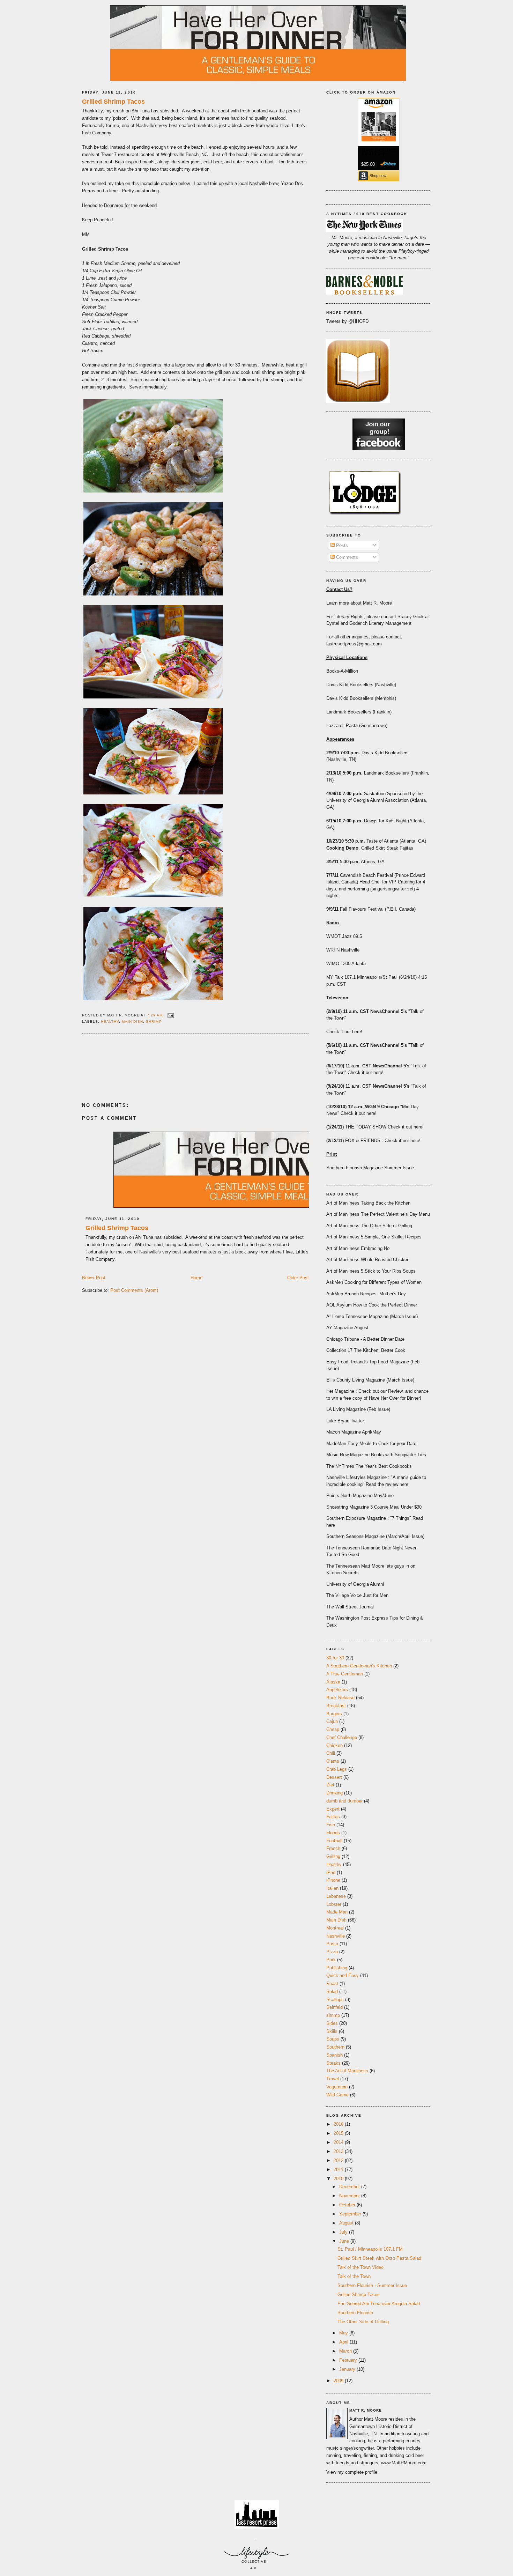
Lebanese (336, 1896)
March (346, 2351)
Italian (332, 1888)
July (344, 2232)
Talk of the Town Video (360, 2267)
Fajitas (333, 1817)
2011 (339, 2170)
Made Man (337, 1912)
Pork (331, 1960)
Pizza (332, 1952)
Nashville (336, 1936)
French (333, 1848)
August (347, 2223)
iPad (331, 1872)
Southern (335, 2047)
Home (196, 1278)
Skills (332, 2031)
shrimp (154, 1021)
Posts (341, 545)
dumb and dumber (344, 1801)
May (344, 2333)
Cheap (333, 1729)
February (349, 2360)
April (344, 2342)
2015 (339, 2133)
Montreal (335, 1928)
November (350, 2196)
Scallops (335, 2000)
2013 (339, 2151)
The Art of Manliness (347, 2071)
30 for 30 (335, 1658)
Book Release (340, 1698)
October (348, 2205)
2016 (339, 2124)
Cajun (332, 1721)
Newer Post (94, 1278)
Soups (333, 2039)
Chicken (334, 1745)
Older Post (298, 1278)
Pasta (332, 1944)
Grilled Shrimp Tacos (113, 102)
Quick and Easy (343, 1975)
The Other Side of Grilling (363, 2322)
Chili (331, 1753)
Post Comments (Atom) (134, 1290)
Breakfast (336, 1706)
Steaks (333, 2063)
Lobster (334, 1904)
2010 (339, 2179)
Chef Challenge (342, 1737)
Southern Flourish (355, 2313)
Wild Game (337, 2095)
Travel (333, 2079)
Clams (333, 1761)
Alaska (333, 1682)
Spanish (334, 2055)
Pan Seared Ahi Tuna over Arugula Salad (379, 2304)
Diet (330, 1785)
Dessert (334, 1777)
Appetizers (337, 1690)
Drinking (334, 1793)
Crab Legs (337, 1769)
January (348, 2369)
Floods (333, 1833)
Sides (332, 2023)
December (350, 2187)
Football (334, 1841)
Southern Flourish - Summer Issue (372, 2285)
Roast (332, 1983)
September (351, 2214)
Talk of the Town (354, 2276)
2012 (339, 2160)
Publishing (337, 1968)
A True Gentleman (345, 1674)
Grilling (333, 1856)
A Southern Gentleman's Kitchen (359, 1666)
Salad (332, 1992)
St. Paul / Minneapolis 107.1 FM (370, 2249)
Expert (333, 1809)
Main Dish (132, 1021)
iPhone (333, 1880)
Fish (331, 1825)
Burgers (334, 1714)
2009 (339, 2381)
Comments (346, 557)
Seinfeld (334, 2007)
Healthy (110, 1021)
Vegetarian (337, 2087)
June (345, 2241)
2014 (339, 2142)
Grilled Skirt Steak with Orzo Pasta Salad (379, 2258)
